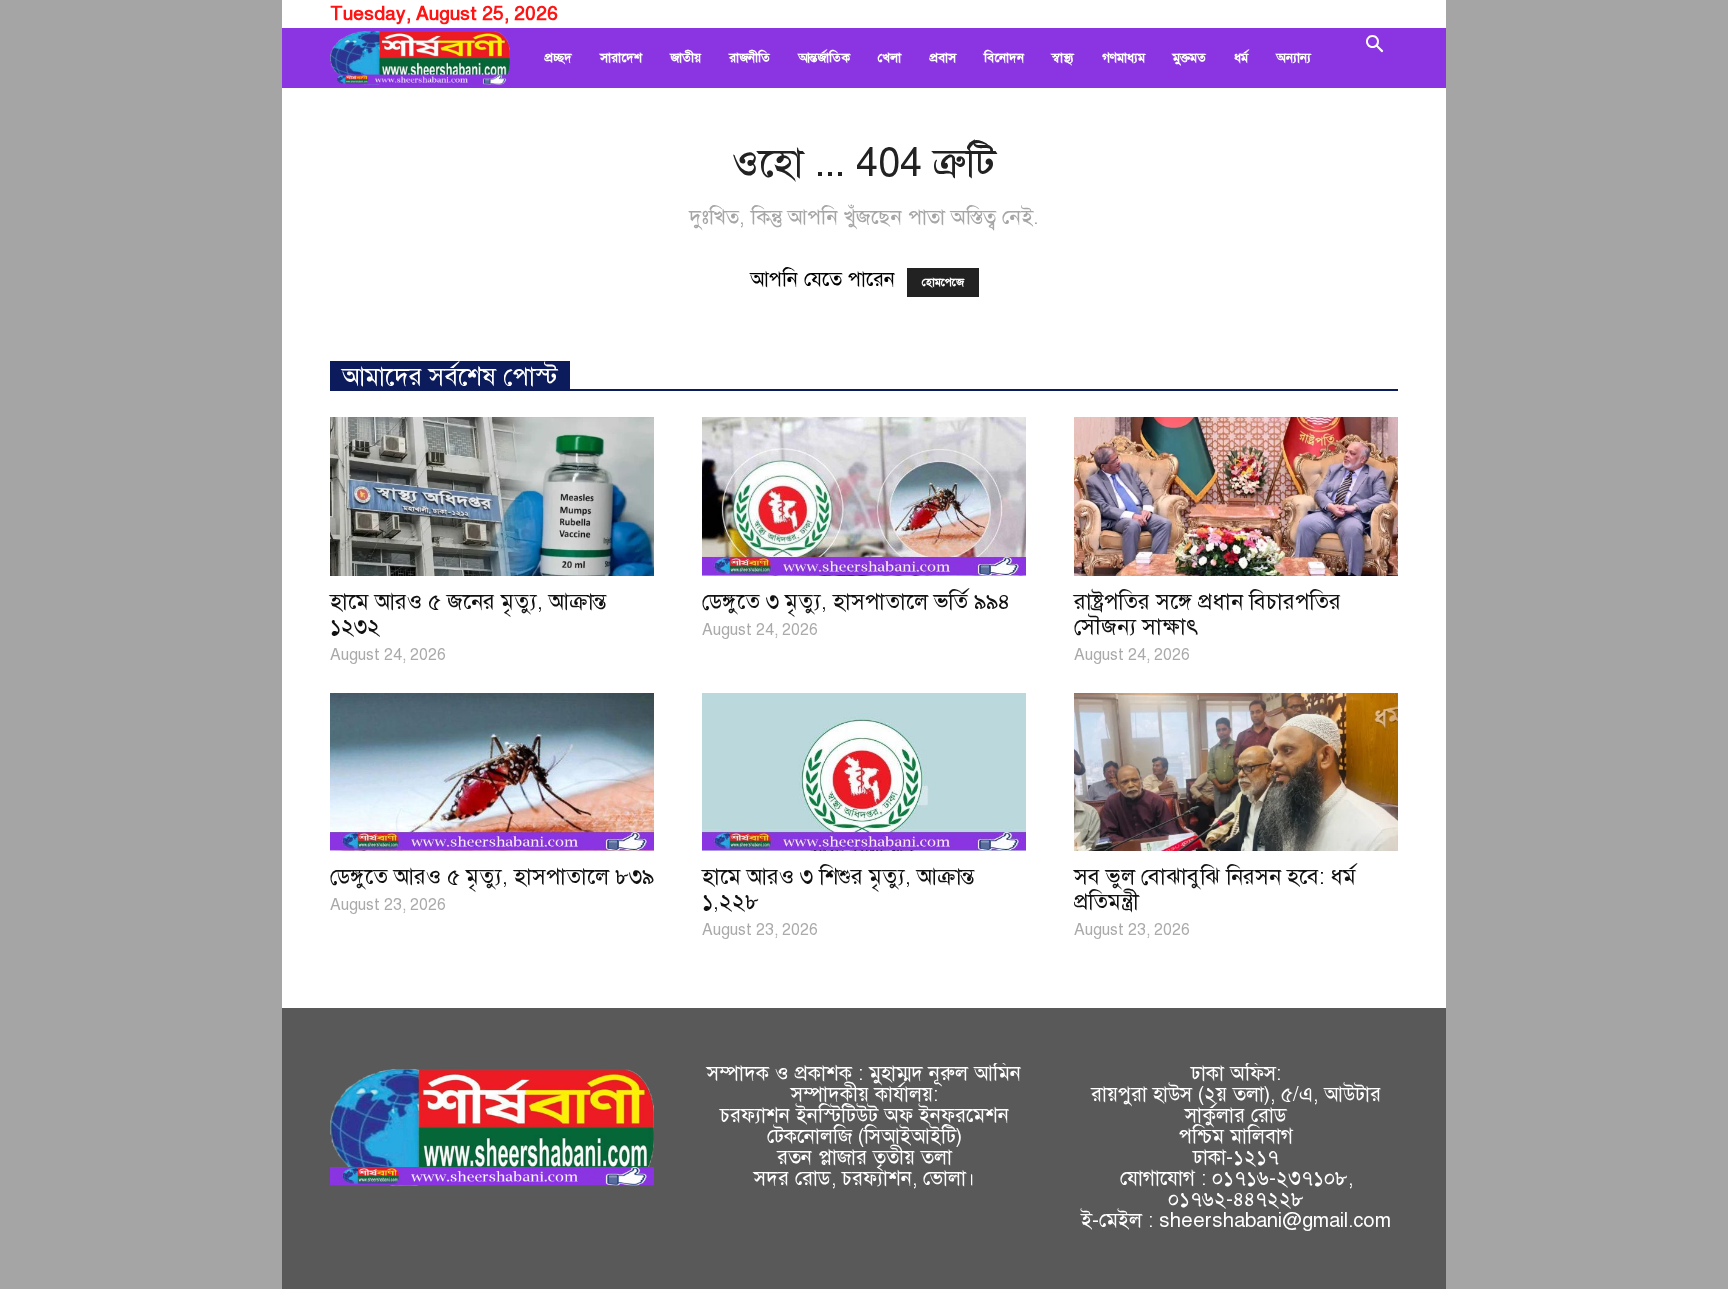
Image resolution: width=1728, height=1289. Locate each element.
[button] (1374, 58)
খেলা (889, 58)
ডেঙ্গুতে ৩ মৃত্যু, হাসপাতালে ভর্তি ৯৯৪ (856, 601)
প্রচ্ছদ (558, 58)
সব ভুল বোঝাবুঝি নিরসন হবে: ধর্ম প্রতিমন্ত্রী (1215, 889)
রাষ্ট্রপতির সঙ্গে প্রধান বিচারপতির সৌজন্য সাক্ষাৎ (1207, 614)
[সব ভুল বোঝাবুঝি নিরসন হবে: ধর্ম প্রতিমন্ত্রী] (1236, 772)
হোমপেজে (943, 282)
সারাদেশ (621, 58)
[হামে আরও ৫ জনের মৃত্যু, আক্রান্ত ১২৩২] (492, 496)
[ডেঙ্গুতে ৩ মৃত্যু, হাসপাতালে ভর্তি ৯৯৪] (864, 496)
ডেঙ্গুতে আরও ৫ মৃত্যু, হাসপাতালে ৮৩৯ (492, 876)
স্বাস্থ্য (1063, 58)
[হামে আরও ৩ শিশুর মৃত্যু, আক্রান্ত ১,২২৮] (864, 772)
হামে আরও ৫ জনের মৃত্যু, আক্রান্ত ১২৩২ (468, 614)
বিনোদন (1004, 58)
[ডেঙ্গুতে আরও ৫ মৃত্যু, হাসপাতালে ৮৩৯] (492, 772)
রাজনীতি (749, 58)
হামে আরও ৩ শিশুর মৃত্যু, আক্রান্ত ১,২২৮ (838, 889)
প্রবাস (942, 58)
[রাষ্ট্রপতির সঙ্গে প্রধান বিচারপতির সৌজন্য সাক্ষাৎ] (1236, 496)
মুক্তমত (1189, 58)
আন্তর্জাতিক (824, 58)
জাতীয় (685, 58)
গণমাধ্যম (1123, 58)
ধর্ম (1241, 58)
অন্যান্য (1293, 58)
